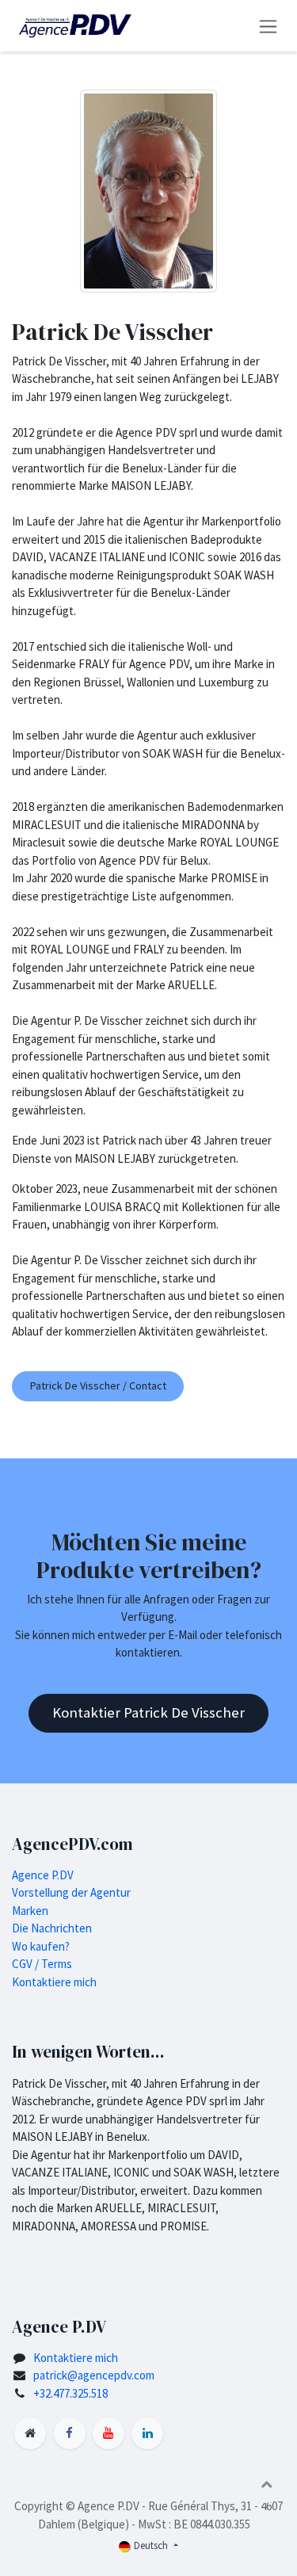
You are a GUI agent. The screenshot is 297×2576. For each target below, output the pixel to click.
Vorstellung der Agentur (71, 1892)
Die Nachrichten (52, 1928)
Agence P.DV (43, 1875)
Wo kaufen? (41, 1946)
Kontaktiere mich (54, 1982)
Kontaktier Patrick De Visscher (148, 1712)
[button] (266, 2484)
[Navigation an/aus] (268, 26)
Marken (30, 1911)
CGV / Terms (42, 1964)
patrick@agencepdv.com (94, 2375)
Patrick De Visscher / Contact (98, 1385)
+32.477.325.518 (70, 2393)
